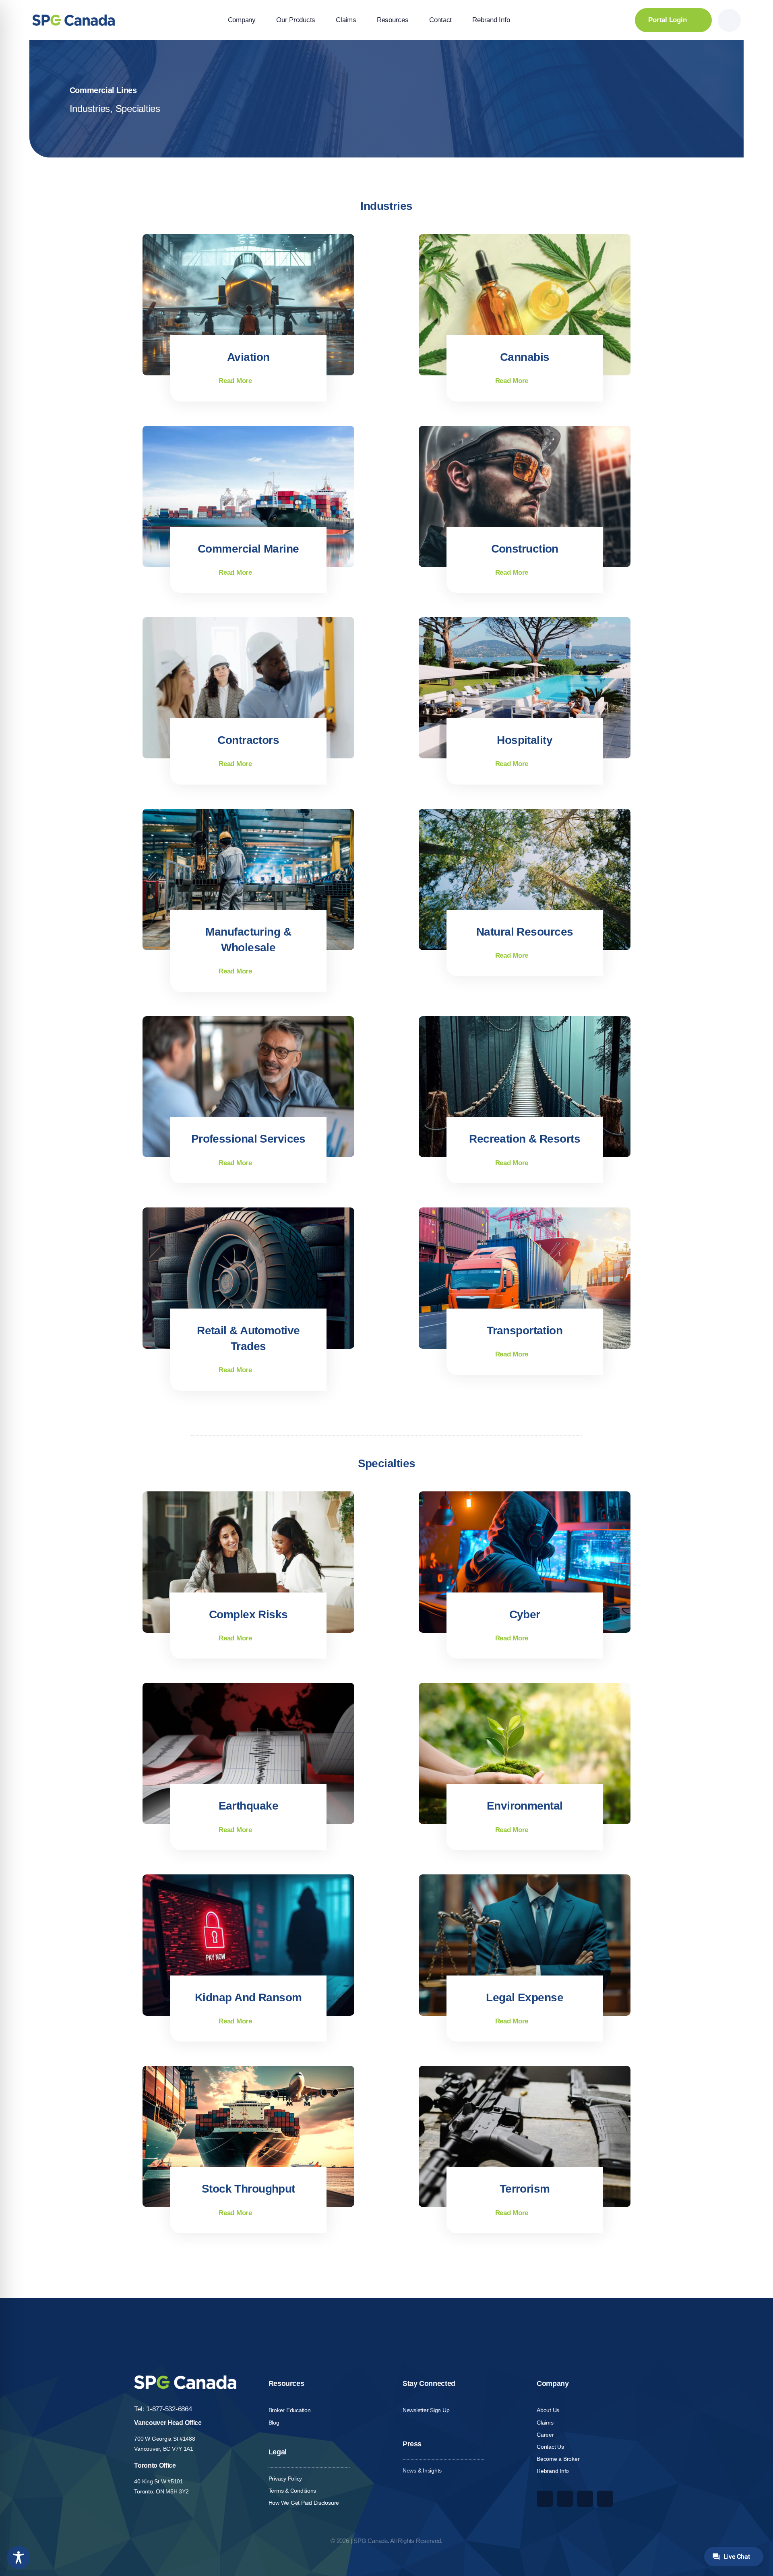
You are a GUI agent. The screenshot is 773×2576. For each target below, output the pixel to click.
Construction (525, 549)
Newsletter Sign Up (426, 2410)
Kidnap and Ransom (248, 1997)
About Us (548, 2410)
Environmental (525, 1806)
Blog (274, 2423)
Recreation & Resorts (525, 1139)
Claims (545, 2423)
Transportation (525, 1330)
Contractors (248, 740)
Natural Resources (525, 932)
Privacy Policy (285, 2479)
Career (545, 2435)
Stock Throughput (248, 2189)
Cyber (525, 1614)
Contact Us (550, 2447)
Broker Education (290, 2410)
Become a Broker (558, 2459)
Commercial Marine (248, 549)
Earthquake (248, 1806)
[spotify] (585, 2499)
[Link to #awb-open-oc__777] (729, 20)
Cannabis (525, 357)
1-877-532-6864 (169, 2409)
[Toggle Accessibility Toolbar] (19, 2557)
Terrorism (525, 2189)
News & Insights (422, 2470)
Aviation (248, 357)
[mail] (605, 2499)
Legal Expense (525, 1997)
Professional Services (248, 1139)
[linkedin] (545, 2499)
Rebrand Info (553, 2471)
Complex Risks (248, 1614)
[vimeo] (565, 2499)
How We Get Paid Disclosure (304, 2503)
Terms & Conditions (292, 2491)
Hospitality (525, 740)
